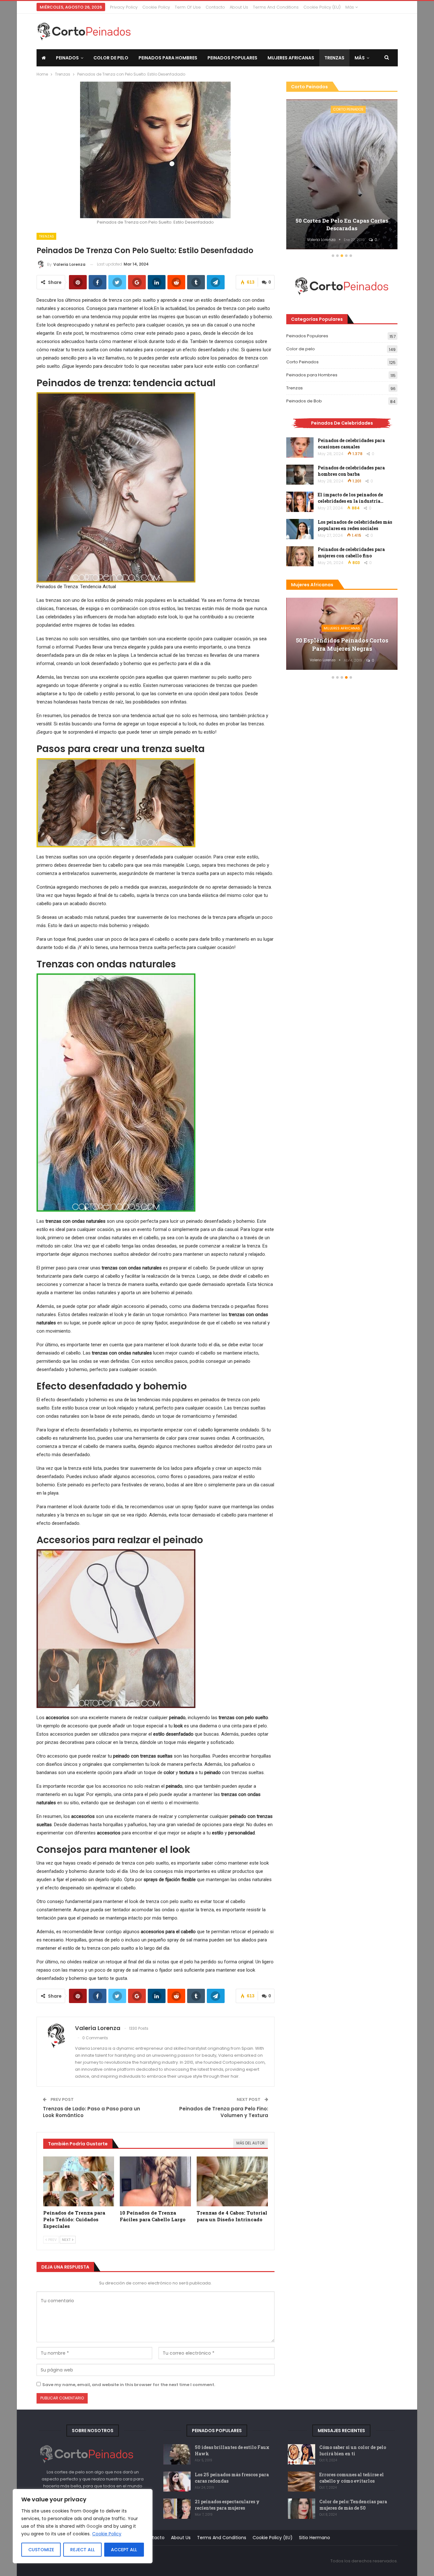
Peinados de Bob (304, 401)
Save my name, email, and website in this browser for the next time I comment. (129, 2385)
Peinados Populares (232, 58)
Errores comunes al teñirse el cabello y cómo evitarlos (352, 2478)
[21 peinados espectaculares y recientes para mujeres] (177, 2509)
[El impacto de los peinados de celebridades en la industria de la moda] (300, 502)
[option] (342, 175)
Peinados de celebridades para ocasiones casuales (351, 444)
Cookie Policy (107, 2534)
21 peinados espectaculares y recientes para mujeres (227, 2505)
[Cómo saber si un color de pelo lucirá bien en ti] (302, 2454)
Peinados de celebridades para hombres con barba (351, 471)
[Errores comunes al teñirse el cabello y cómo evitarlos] (302, 2482)
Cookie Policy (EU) (322, 7)
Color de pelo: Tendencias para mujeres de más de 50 (353, 2505)
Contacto (215, 7)
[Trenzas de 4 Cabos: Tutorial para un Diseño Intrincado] (232, 2181)
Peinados (67, 58)
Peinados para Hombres (168, 58)
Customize (41, 2550)
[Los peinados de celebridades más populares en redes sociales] (300, 529)
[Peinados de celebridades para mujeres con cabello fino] (300, 556)
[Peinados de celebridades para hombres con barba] (300, 475)
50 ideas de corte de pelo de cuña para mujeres (342, 224)
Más (350, 7)
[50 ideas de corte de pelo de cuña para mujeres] (342, 175)
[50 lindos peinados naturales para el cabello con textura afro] (342, 634)
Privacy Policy (124, 7)
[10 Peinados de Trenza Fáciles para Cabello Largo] (155, 2181)
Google (94, 2526)
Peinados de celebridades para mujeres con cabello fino (351, 552)
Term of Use (188, 7)
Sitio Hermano (315, 2538)
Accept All (124, 2550)
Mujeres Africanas (291, 58)
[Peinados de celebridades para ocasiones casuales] (300, 447)
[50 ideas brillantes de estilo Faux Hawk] (177, 2454)
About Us (239, 7)
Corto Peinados (348, 109)
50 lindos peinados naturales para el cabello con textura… (342, 644)
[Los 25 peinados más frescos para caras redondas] (177, 2482)
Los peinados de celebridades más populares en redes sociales (355, 525)
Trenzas (334, 58)
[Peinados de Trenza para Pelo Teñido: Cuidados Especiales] (79, 2181)
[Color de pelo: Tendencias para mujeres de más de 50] (302, 2509)
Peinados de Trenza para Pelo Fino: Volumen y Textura (224, 2112)
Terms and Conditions (276, 7)
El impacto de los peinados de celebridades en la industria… (351, 498)
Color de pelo (111, 58)
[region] (83, 2526)
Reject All (82, 2550)
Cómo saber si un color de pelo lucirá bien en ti (353, 2450)
